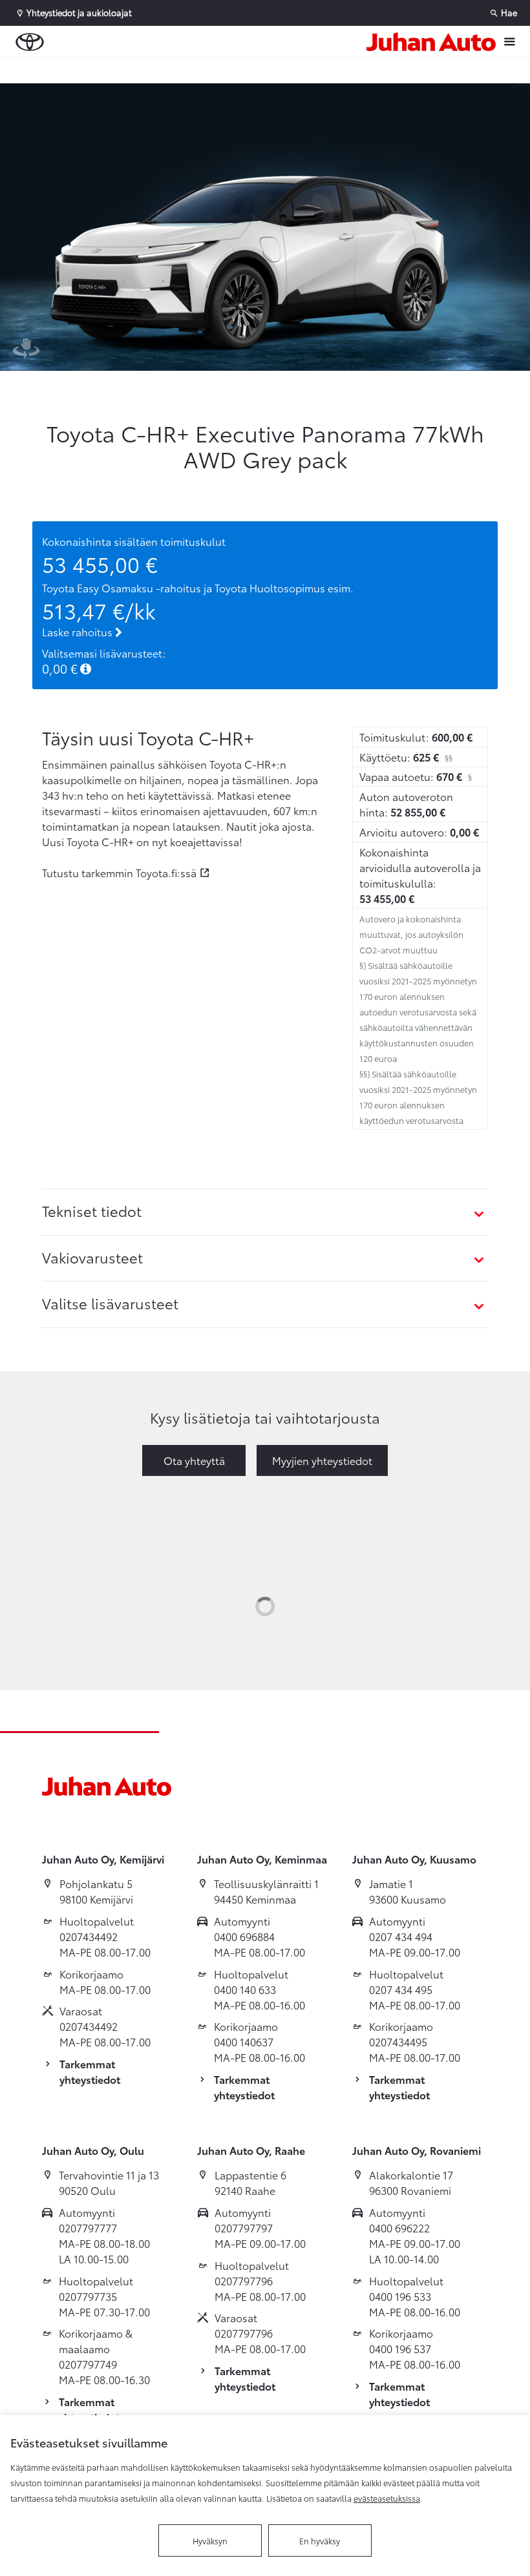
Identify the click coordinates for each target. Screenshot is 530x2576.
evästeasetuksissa (387, 2498)
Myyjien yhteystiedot (322, 1460)
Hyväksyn (210, 2540)
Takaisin (79, 70)
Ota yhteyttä (194, 1460)
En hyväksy (320, 2540)
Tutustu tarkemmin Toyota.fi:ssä (119, 872)
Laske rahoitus (79, 631)
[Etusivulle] (431, 42)
